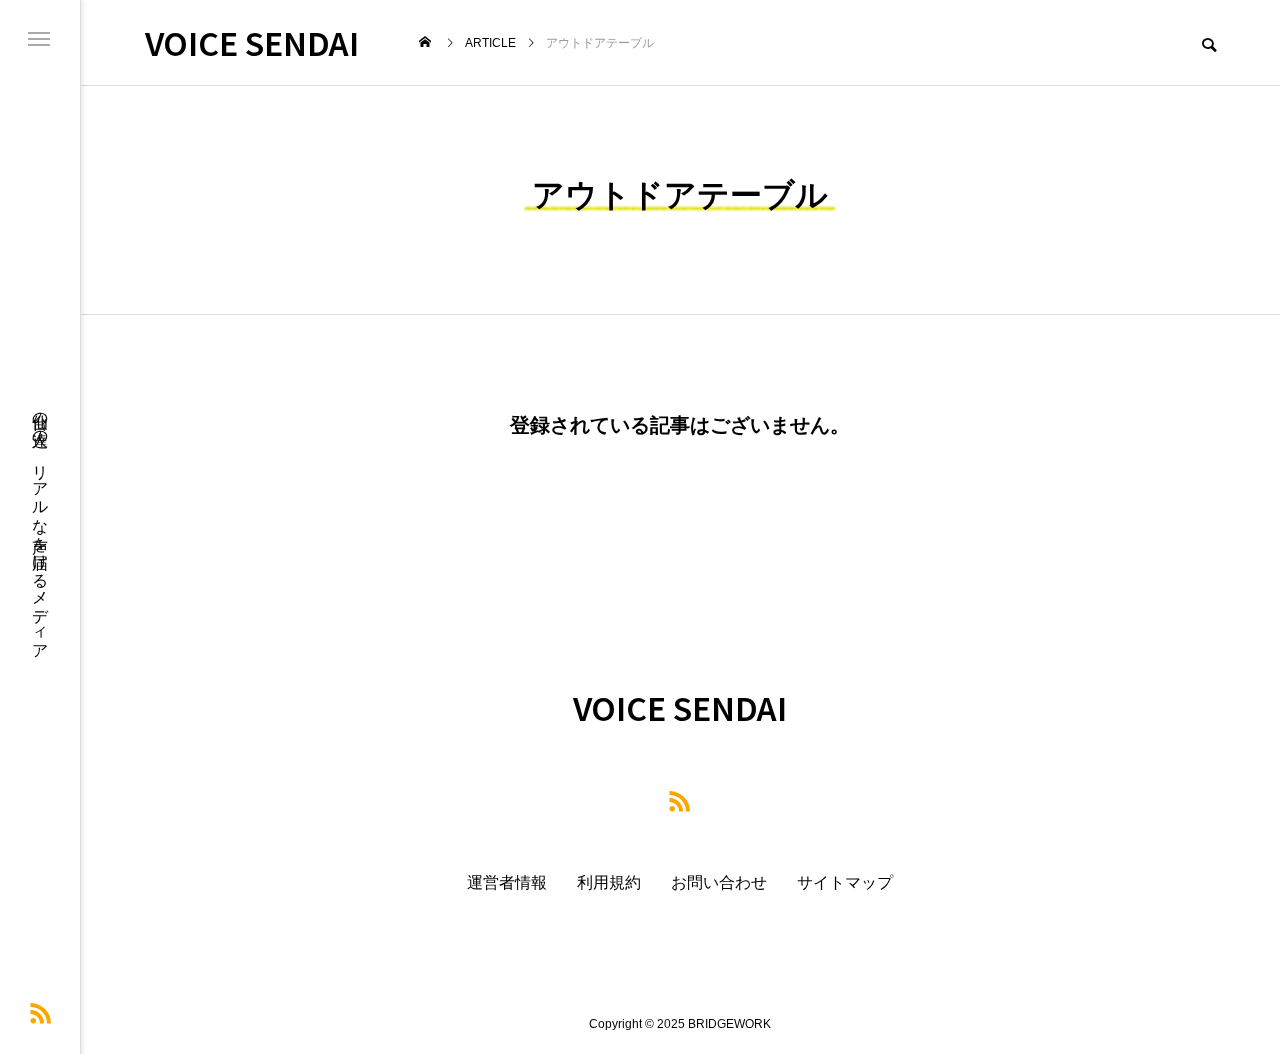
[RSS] (41, 1013)
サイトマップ (845, 882)
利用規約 (609, 882)
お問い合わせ (719, 882)
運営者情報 (507, 882)
